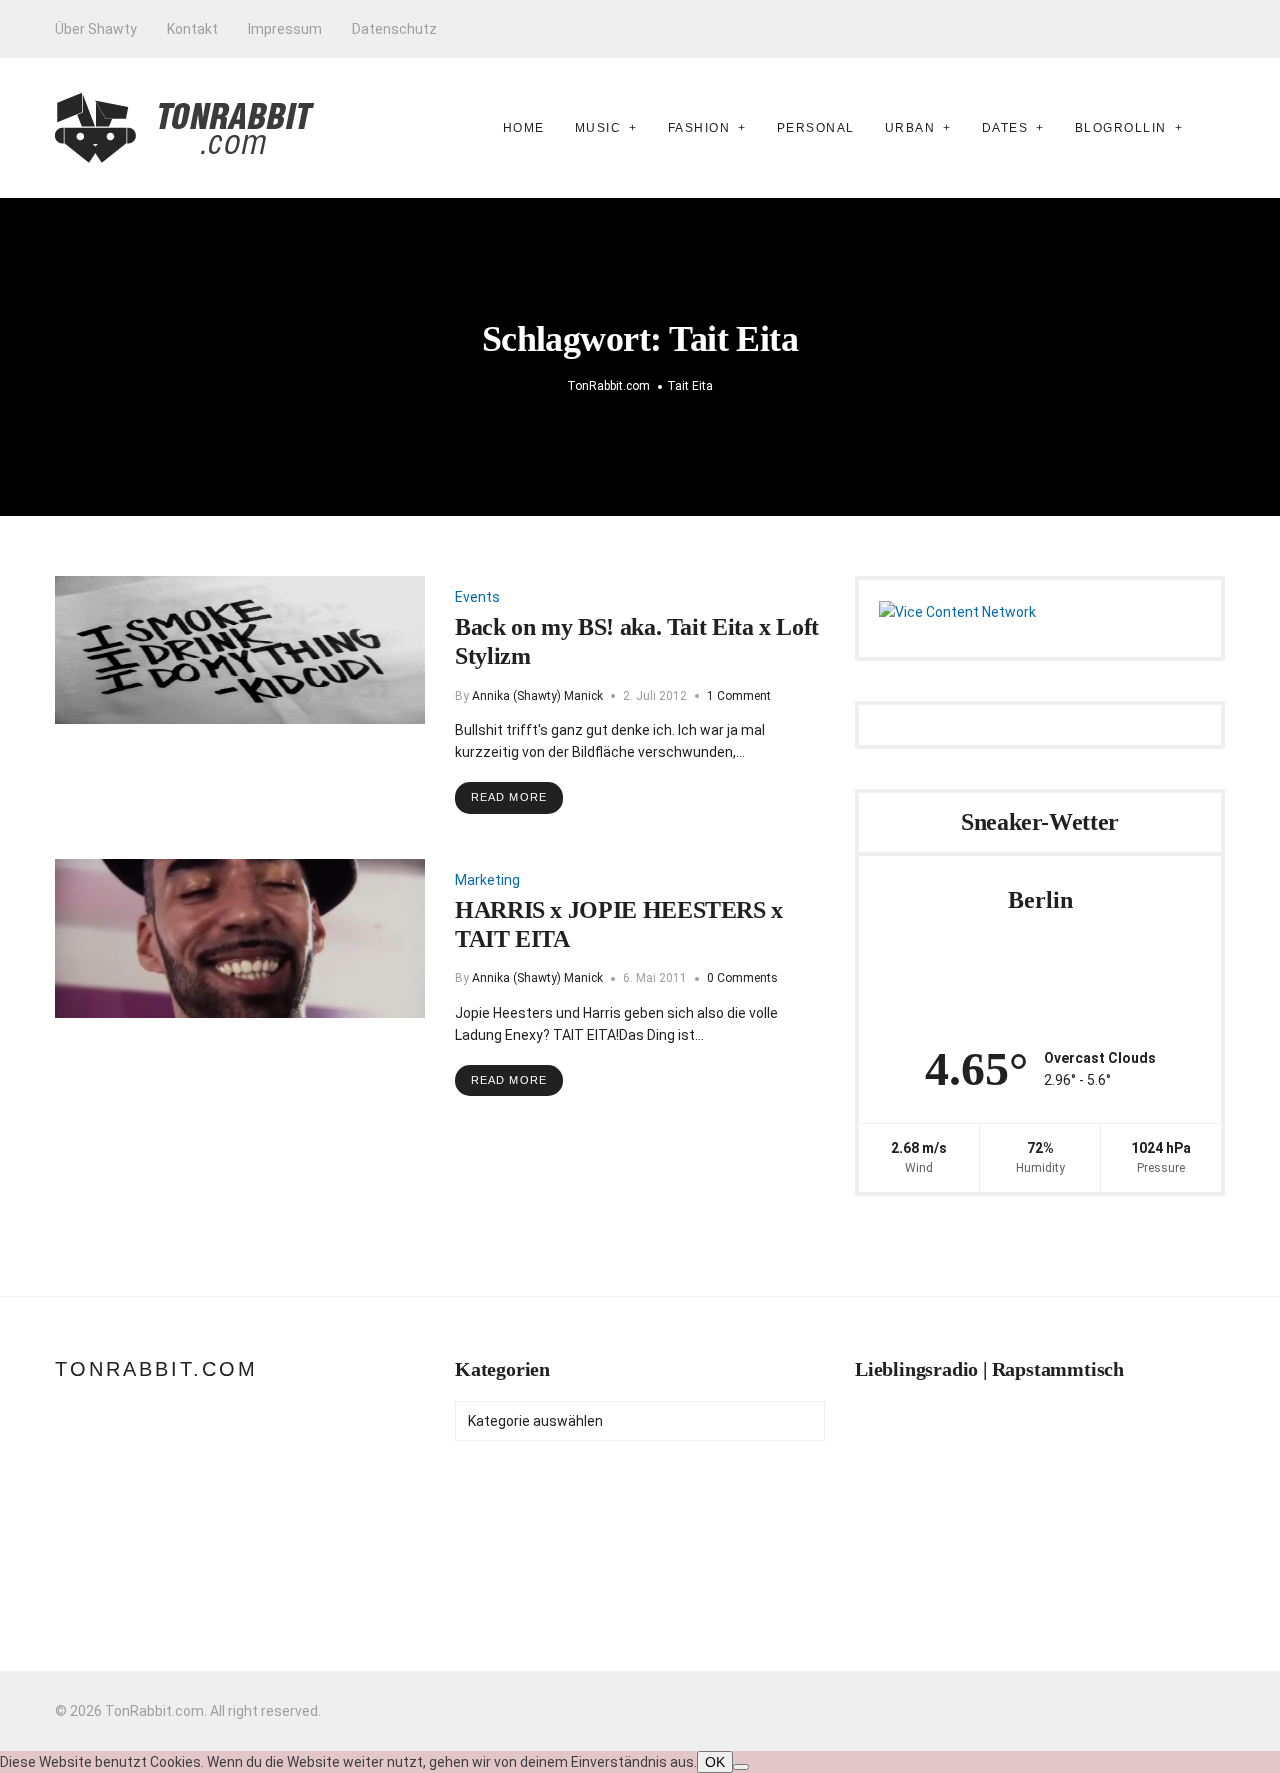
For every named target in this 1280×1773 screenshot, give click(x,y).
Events (477, 597)
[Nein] (741, 1767)
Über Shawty (96, 29)
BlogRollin (1121, 128)
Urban (910, 128)
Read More (509, 797)
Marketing (487, 880)
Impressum (285, 29)
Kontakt (192, 29)
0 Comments (742, 978)
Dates (1005, 128)
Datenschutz (394, 29)
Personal (816, 128)
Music (598, 128)
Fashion (699, 128)
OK (715, 1762)
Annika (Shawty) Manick (537, 696)
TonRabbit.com (156, 1369)
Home (524, 128)
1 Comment (739, 696)
